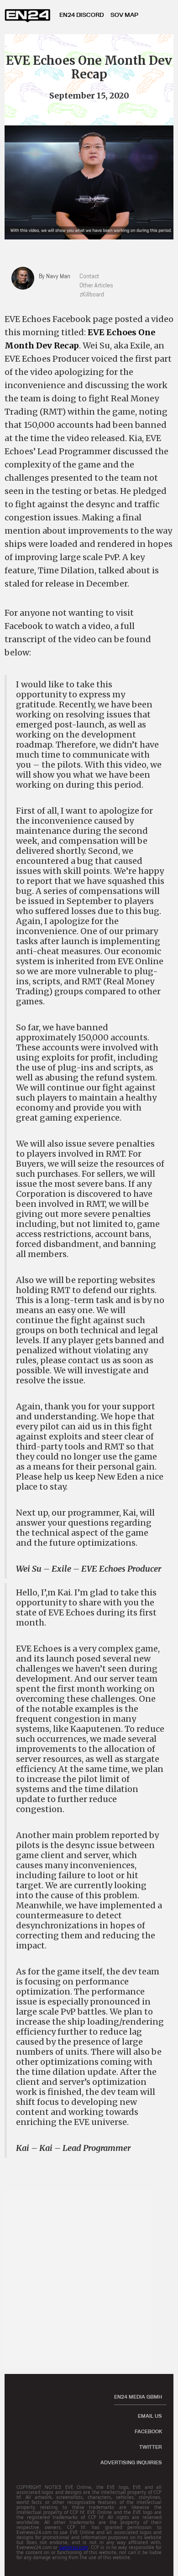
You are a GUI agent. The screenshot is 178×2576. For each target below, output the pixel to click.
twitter (151, 2447)
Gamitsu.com (74, 2547)
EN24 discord (81, 15)
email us (150, 2416)
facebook (148, 2431)
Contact (89, 276)
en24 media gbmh (138, 2397)
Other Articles (96, 285)
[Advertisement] (89, 2279)
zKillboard (92, 294)
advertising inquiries (131, 2462)
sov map (124, 15)
